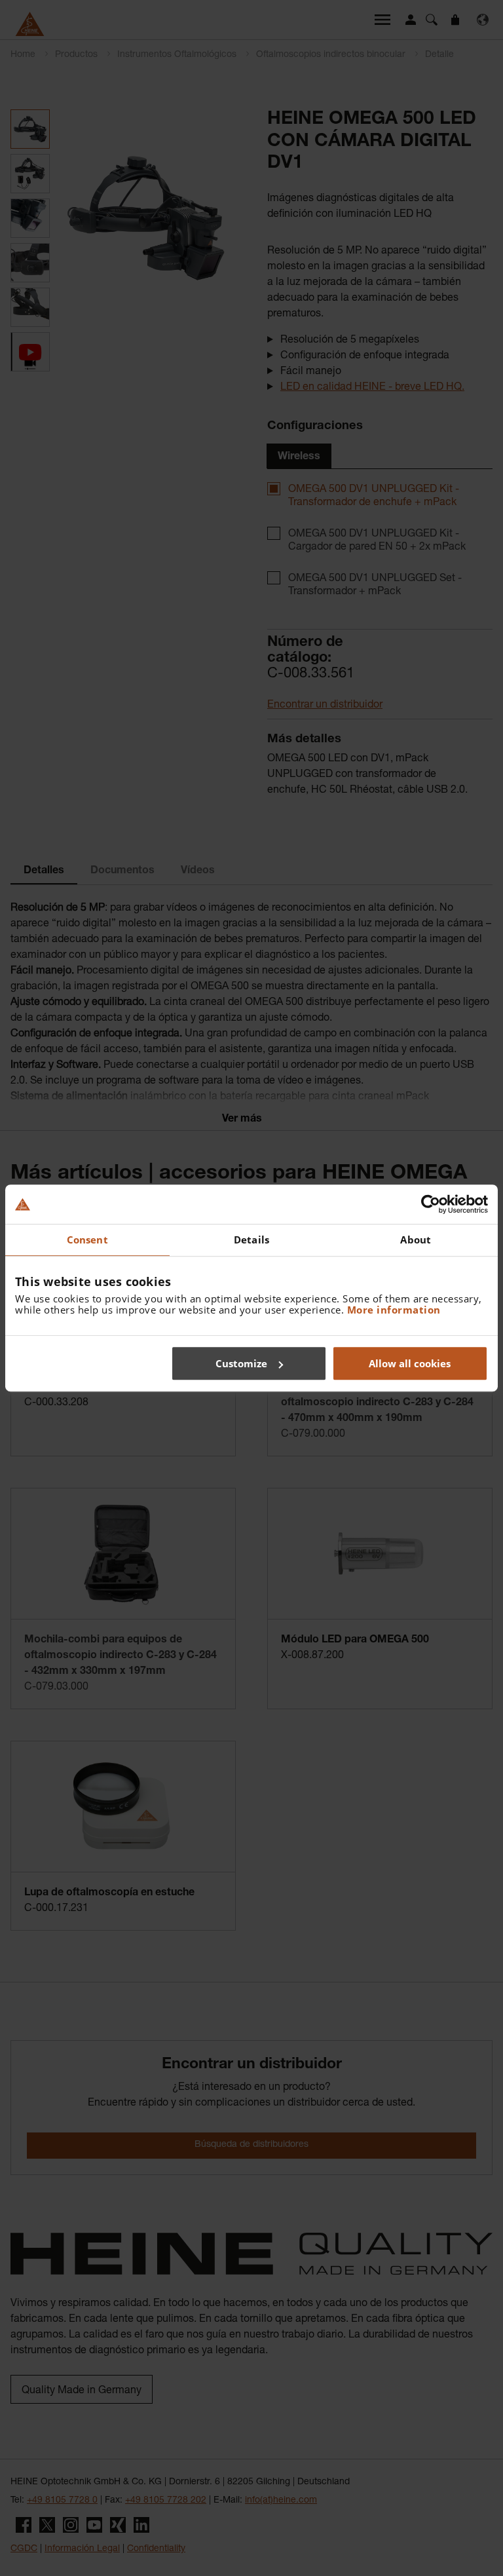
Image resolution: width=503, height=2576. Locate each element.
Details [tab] (251, 1240)
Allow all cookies (410, 1363)
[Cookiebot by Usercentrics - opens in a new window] (431, 1204)
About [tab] (416, 1240)
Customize (241, 1363)
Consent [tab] (87, 1240)
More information (394, 1310)
